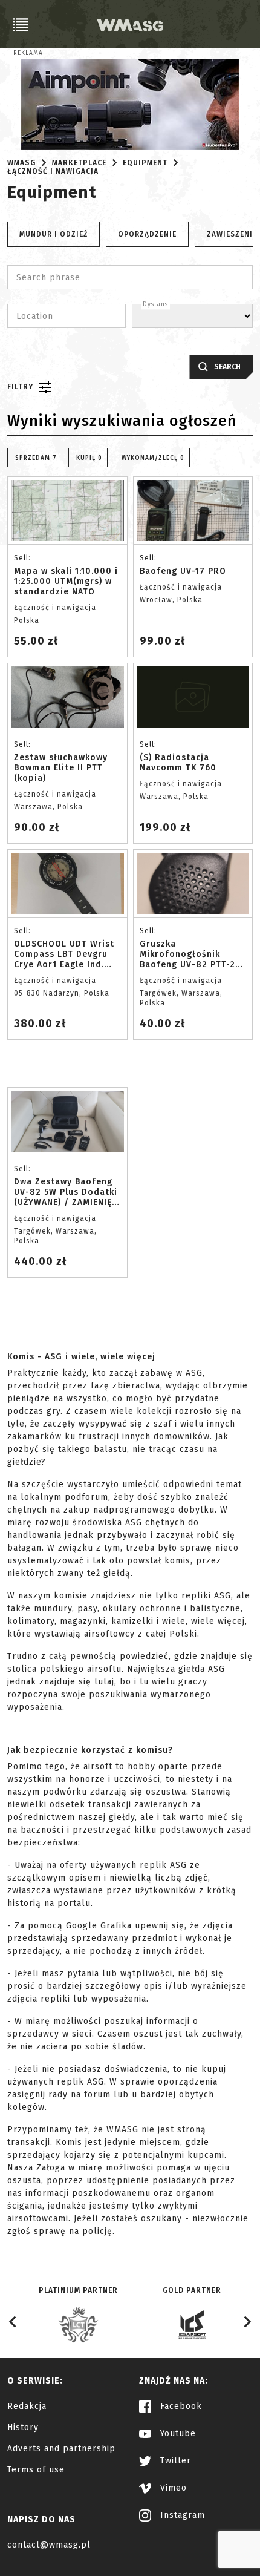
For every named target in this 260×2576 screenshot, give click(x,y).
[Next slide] (247, 2322)
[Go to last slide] (13, 2322)
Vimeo (172, 2488)
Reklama (28, 53)
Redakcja (27, 2406)
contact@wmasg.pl (49, 2545)
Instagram (181, 2515)
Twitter (174, 2461)
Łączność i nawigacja (53, 171)
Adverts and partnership (61, 2449)
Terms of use (36, 2470)
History (23, 2427)
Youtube (177, 2433)
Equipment (145, 163)
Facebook (180, 2406)
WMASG (21, 163)
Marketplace (79, 163)
